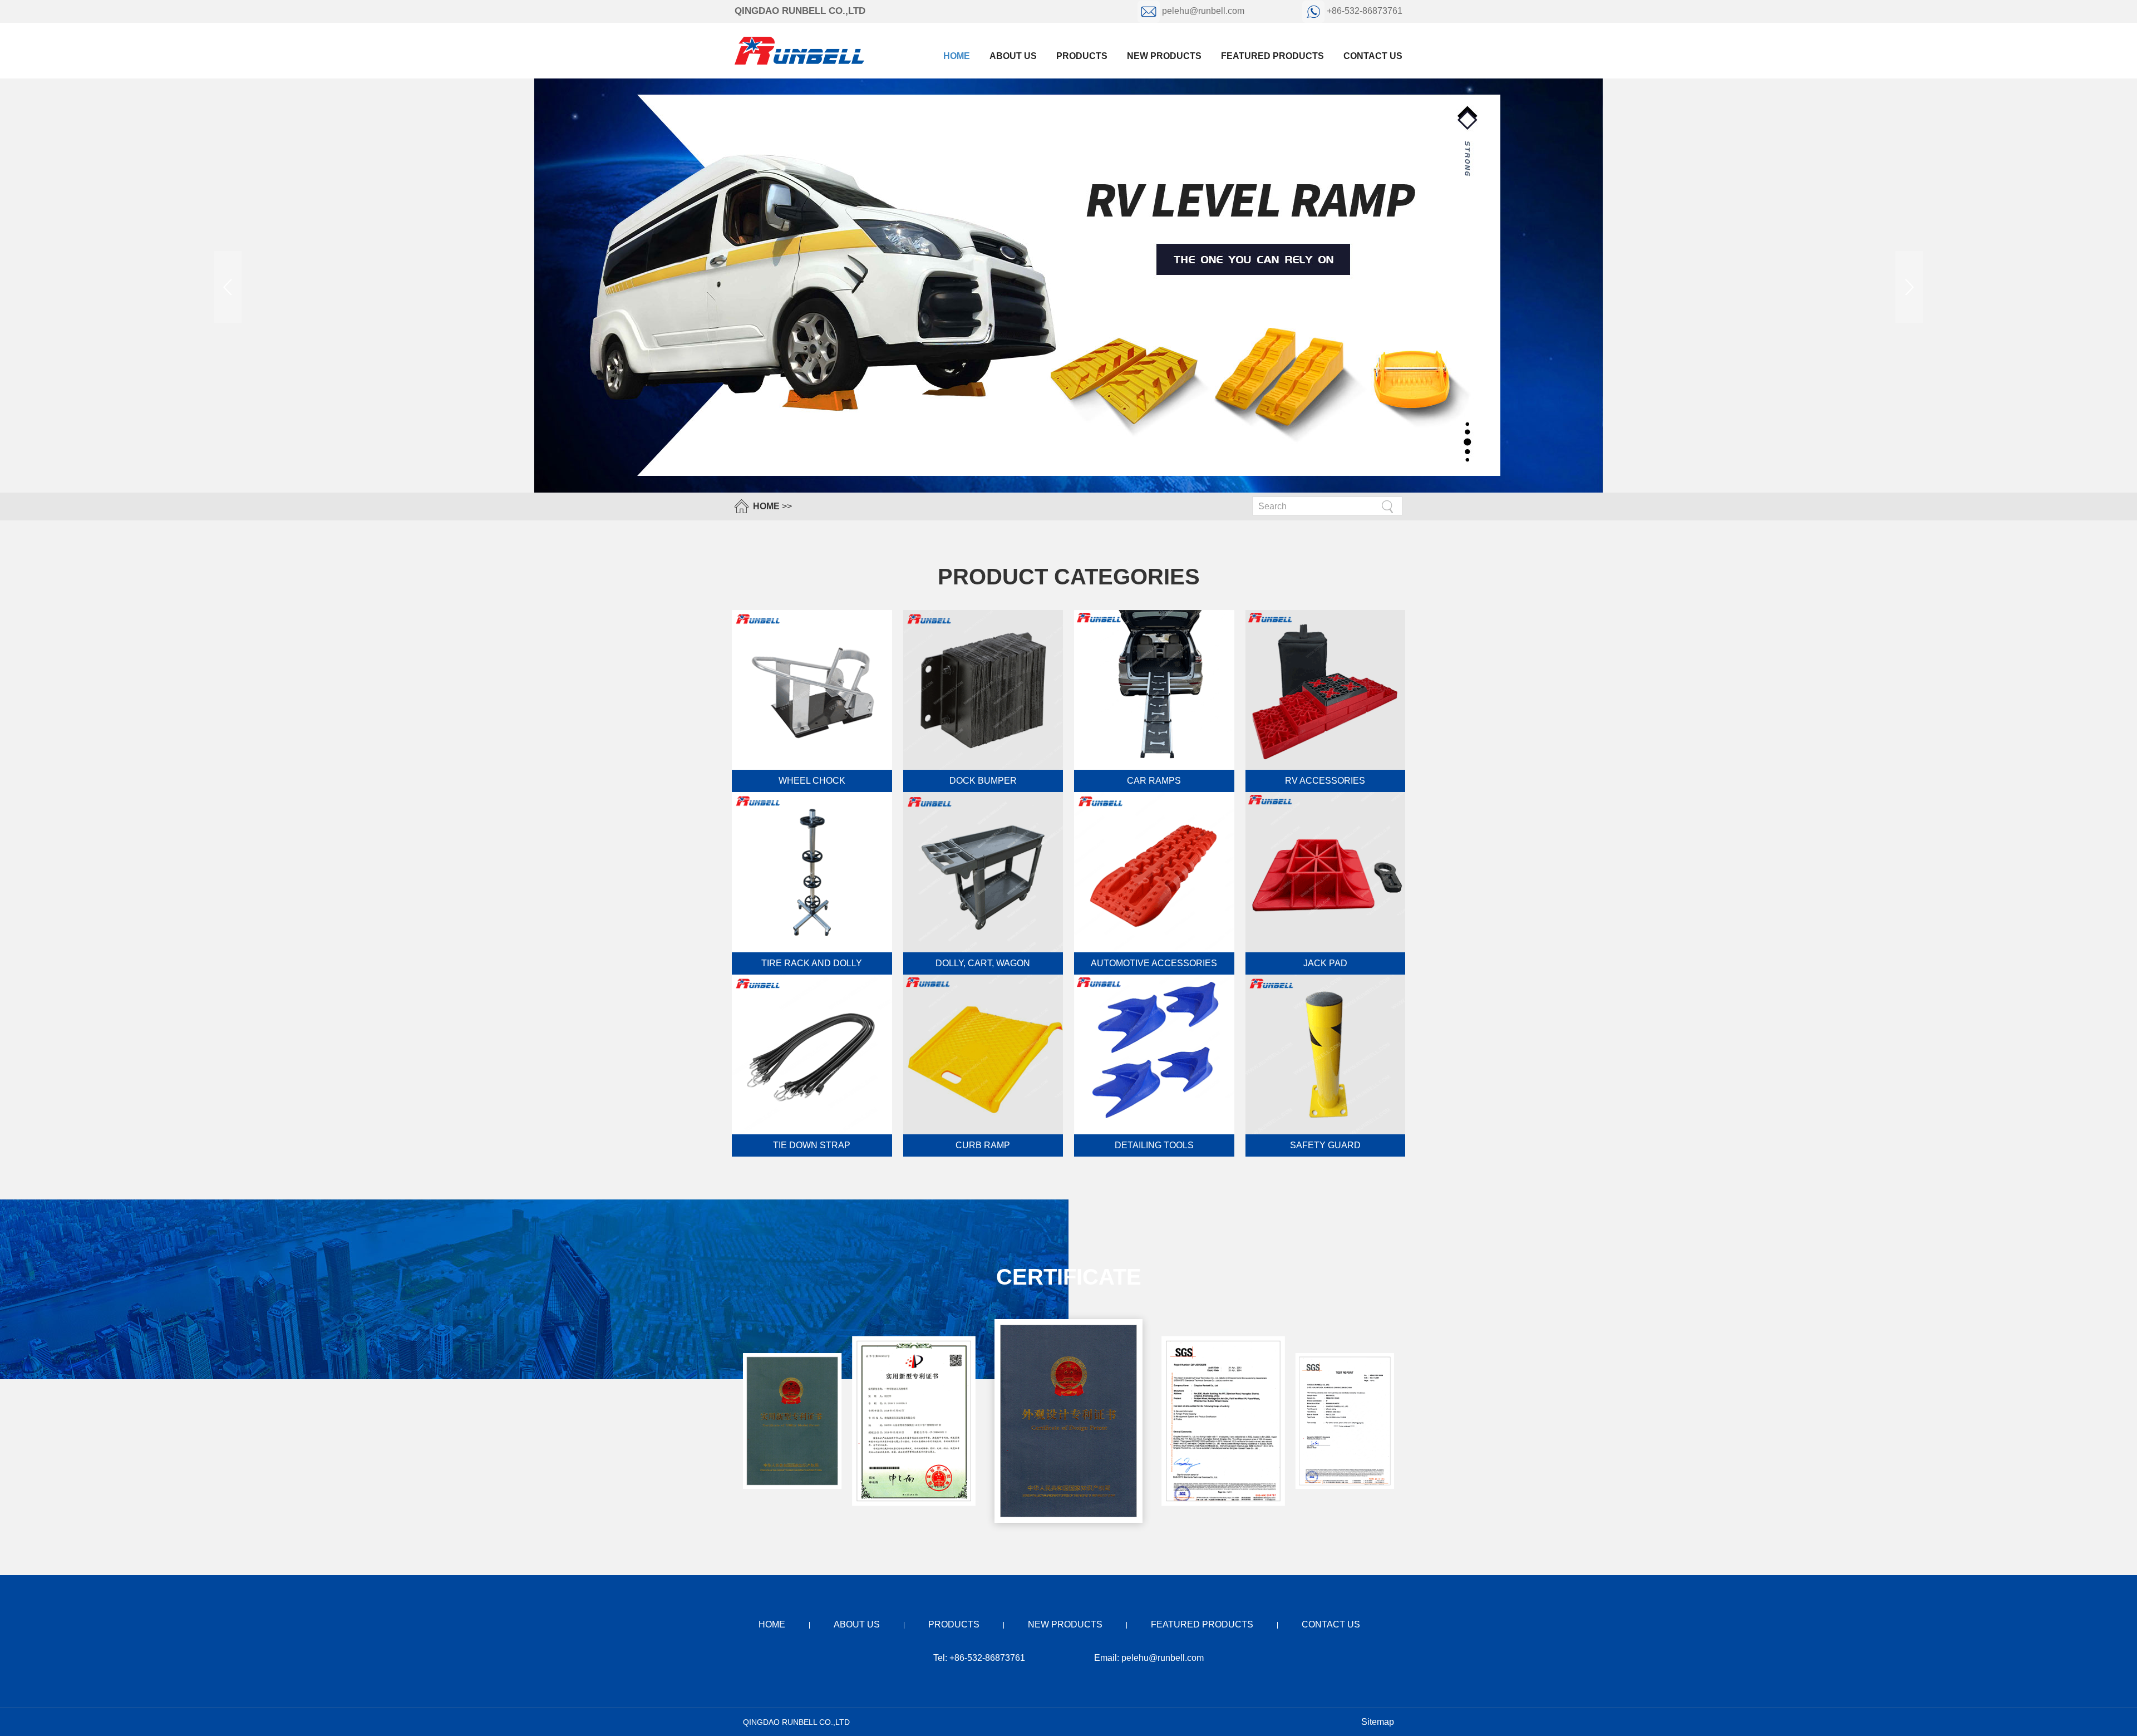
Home (957, 56)
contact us (1373, 56)
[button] (1909, 287)
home (772, 1624)
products (1082, 56)
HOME (766, 506)
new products (1164, 56)
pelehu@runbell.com (1203, 11)
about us (1013, 56)
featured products (1272, 56)
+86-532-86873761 (1363, 11)
